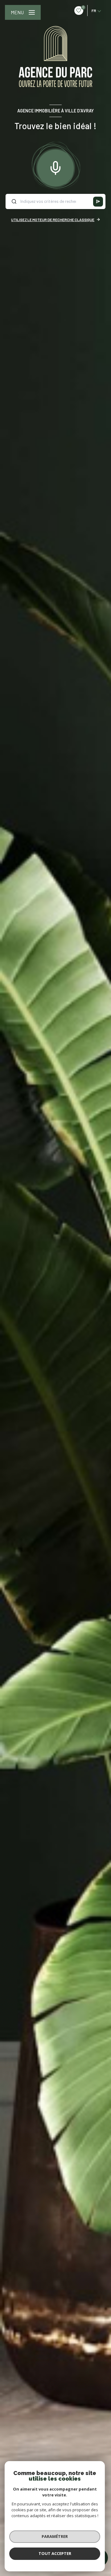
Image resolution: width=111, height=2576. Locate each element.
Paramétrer (55, 2536)
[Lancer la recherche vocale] (55, 167)
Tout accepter (55, 2553)
